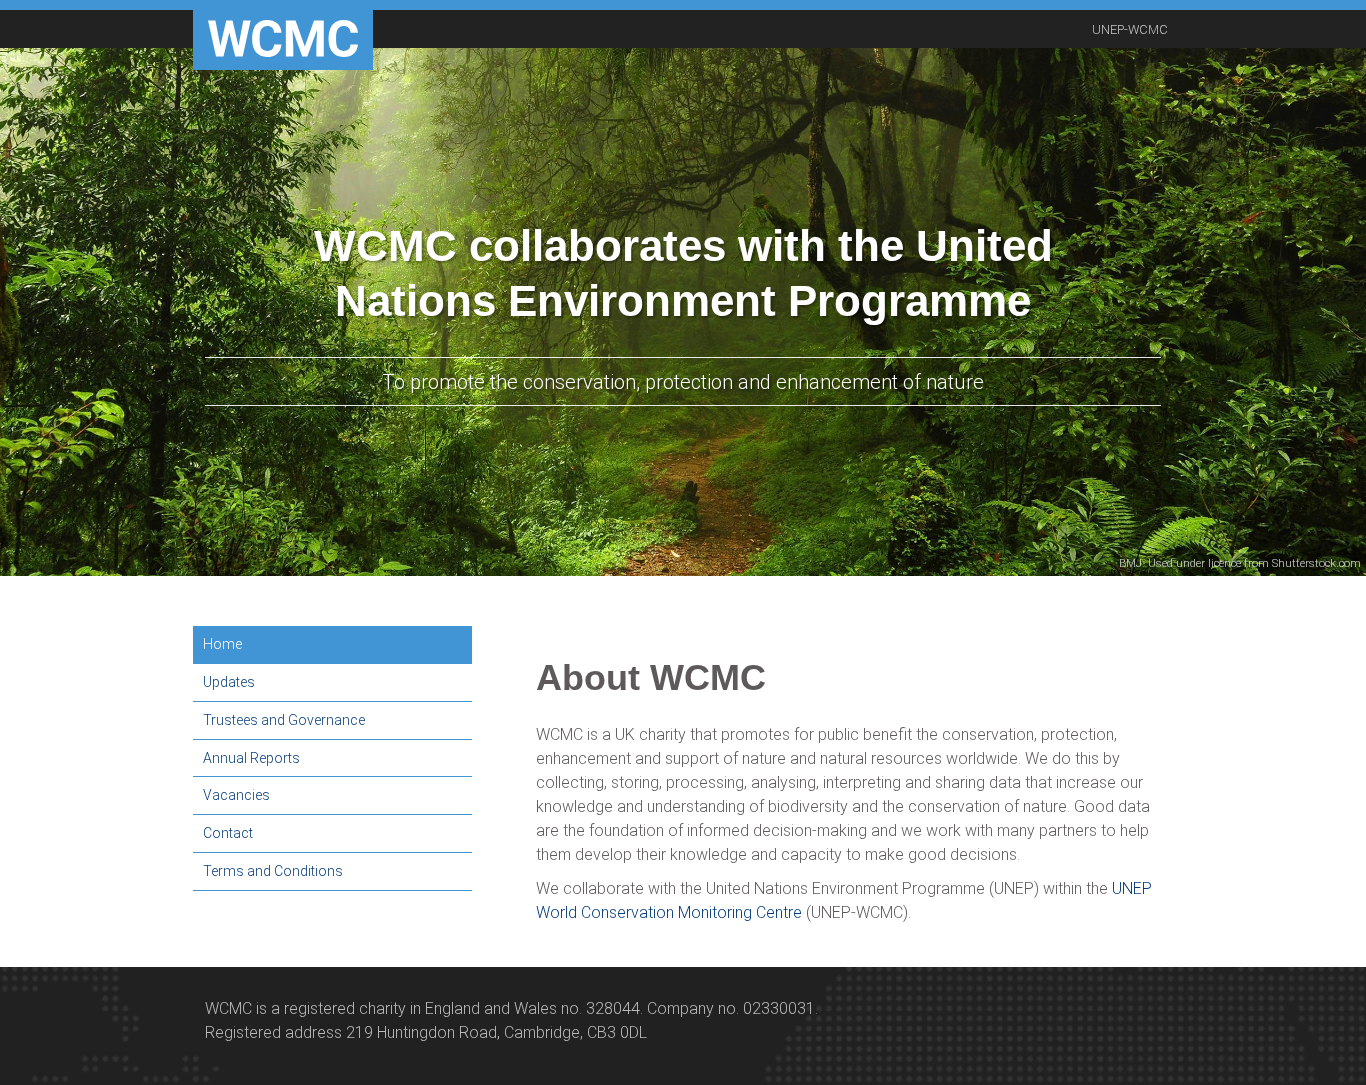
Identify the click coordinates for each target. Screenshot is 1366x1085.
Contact (228, 833)
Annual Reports (251, 758)
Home (222, 644)
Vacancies (236, 795)
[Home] (283, 40)
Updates (229, 682)
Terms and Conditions (273, 871)
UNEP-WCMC (1130, 29)
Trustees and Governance (284, 720)
